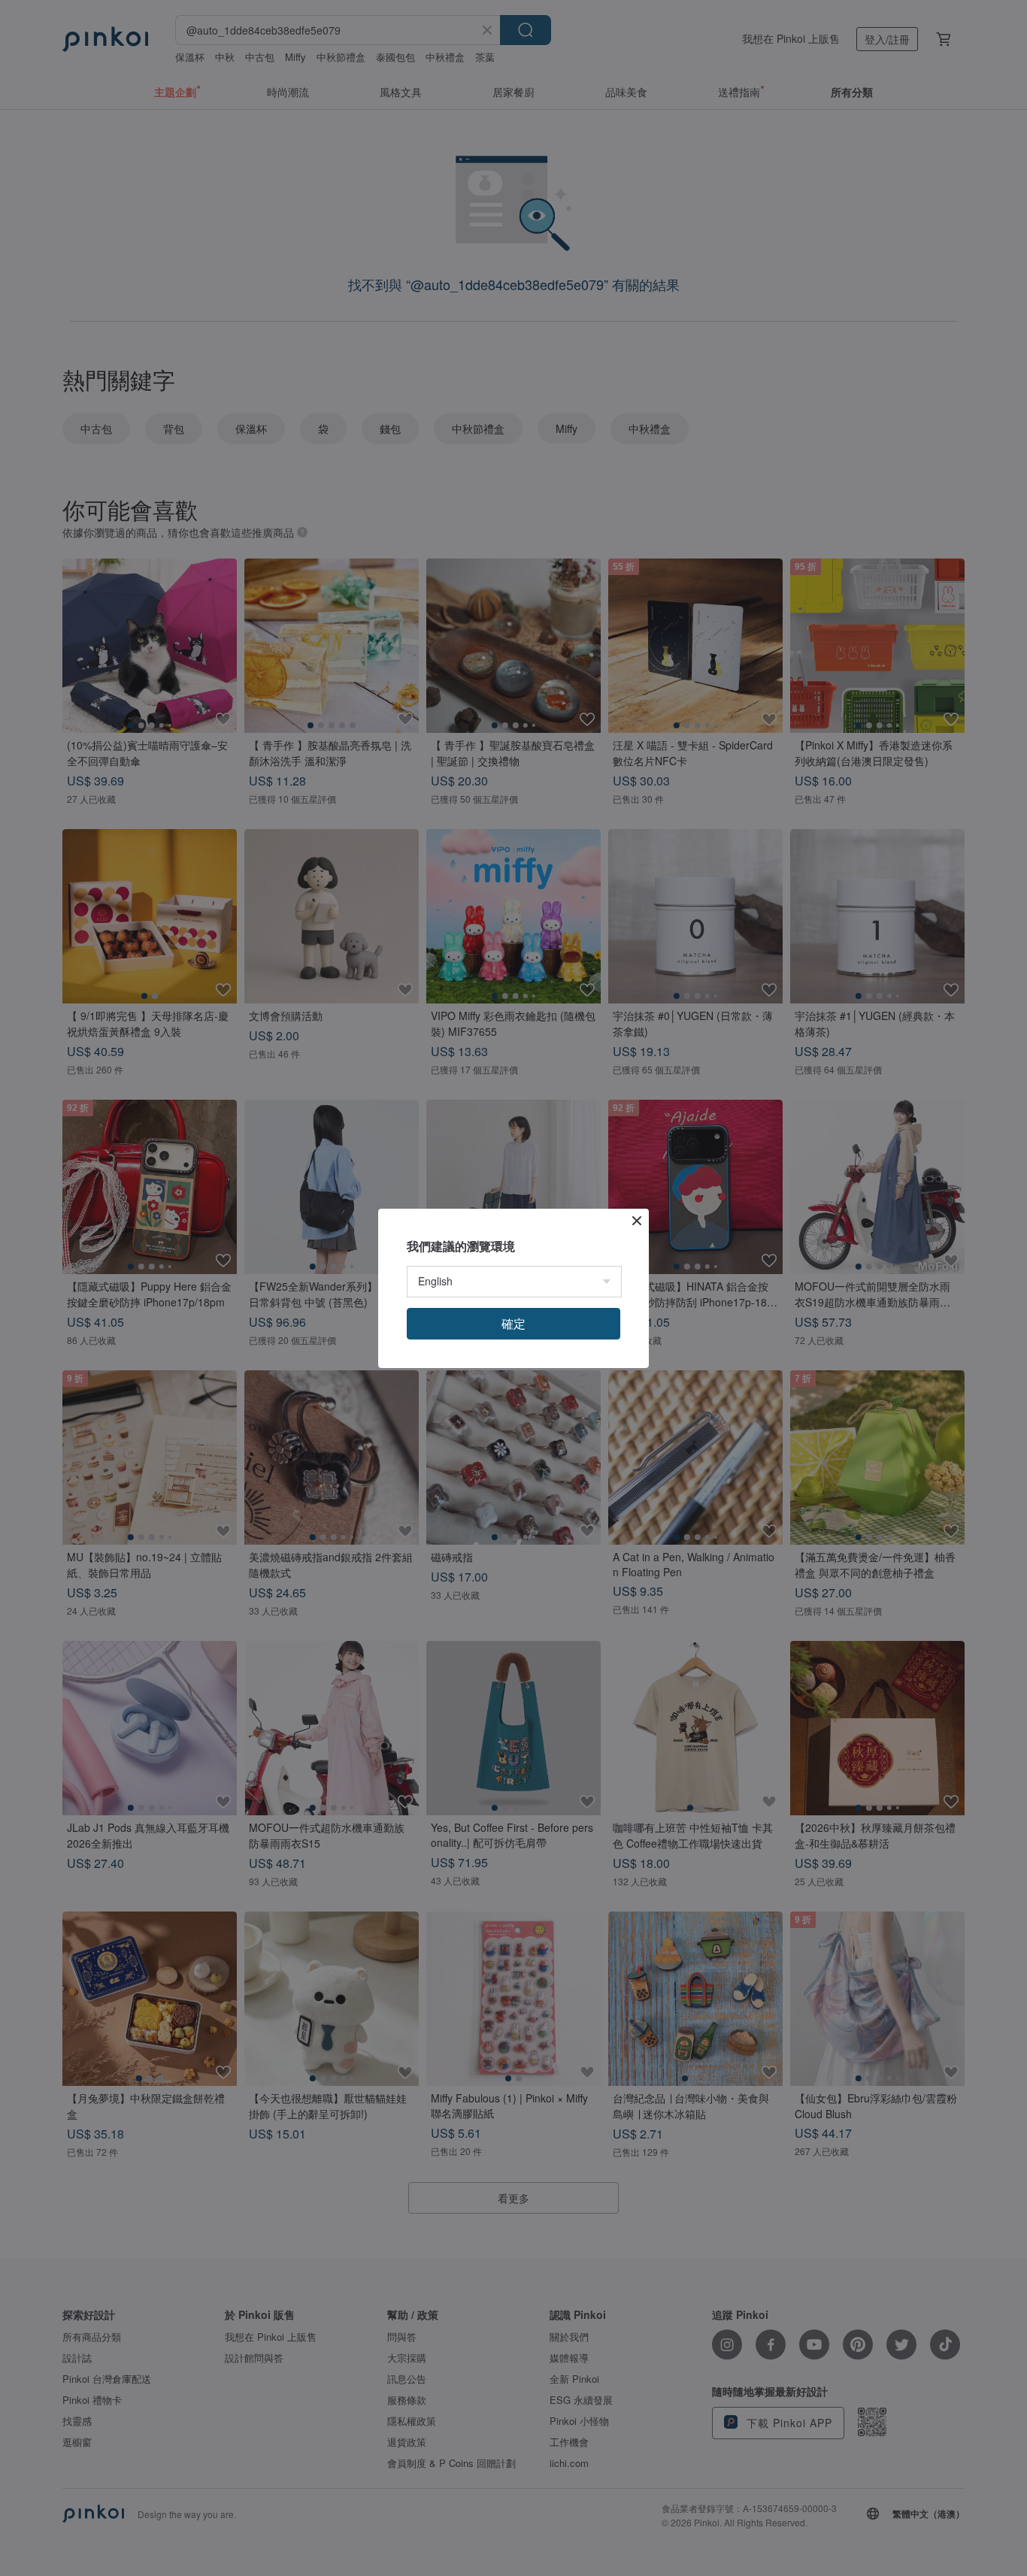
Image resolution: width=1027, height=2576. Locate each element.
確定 (513, 1323)
